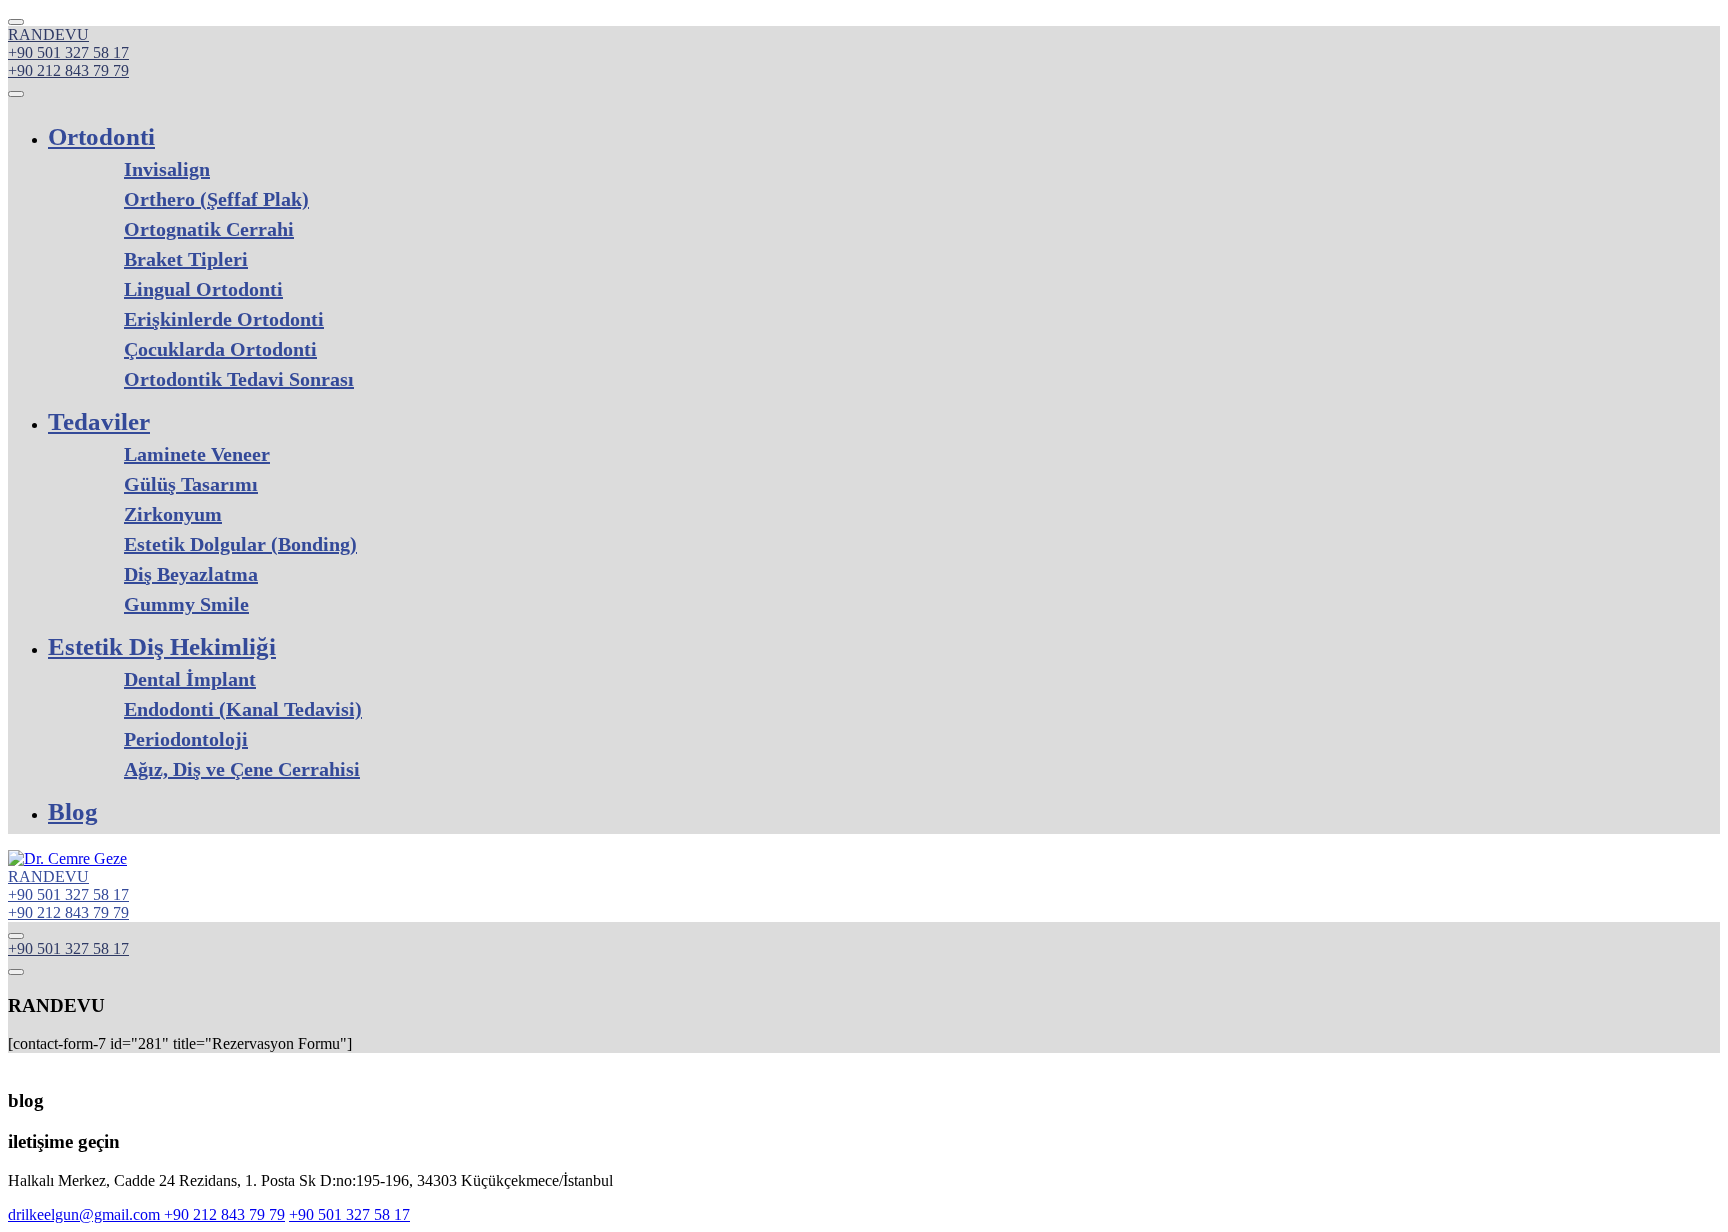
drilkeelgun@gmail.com (86, 1214)
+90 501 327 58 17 (68, 52)
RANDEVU (48, 34)
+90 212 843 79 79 (68, 70)
